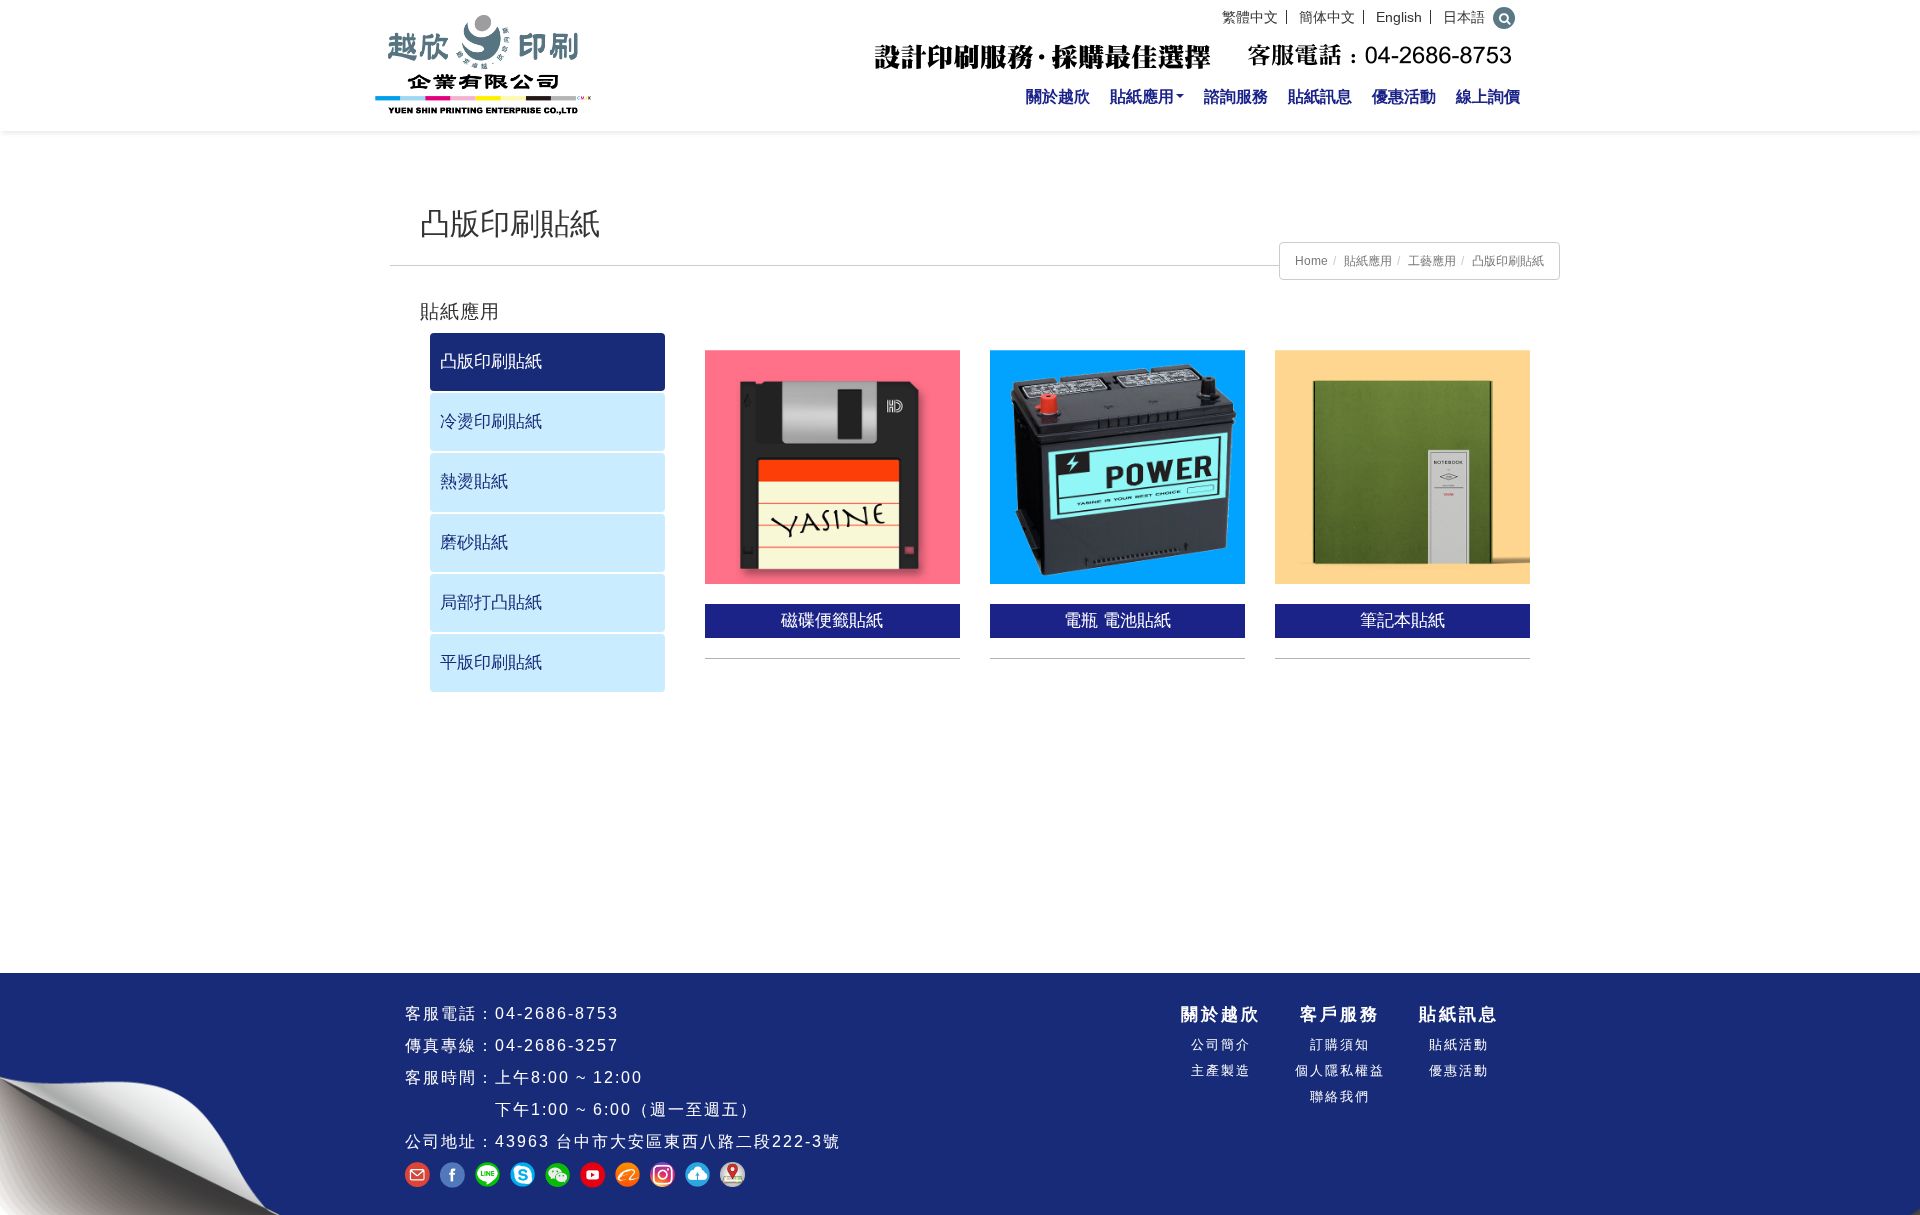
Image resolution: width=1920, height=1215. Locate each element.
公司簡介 (1221, 1044)
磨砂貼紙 (474, 542)
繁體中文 (1250, 17)
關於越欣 (1058, 96)
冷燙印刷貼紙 (491, 421)
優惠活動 (1404, 96)
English (1399, 17)
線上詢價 (1488, 96)
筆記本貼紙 (1402, 620)
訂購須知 (1340, 1044)
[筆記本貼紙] (1404, 455)
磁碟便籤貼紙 (832, 620)
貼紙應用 (1142, 96)
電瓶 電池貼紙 (1117, 620)
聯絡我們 (1340, 1096)
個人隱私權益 (1340, 1070)
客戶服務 (1340, 1014)
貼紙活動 (1459, 1044)
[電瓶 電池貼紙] (1119, 455)
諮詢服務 (1236, 96)
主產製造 (1221, 1070)
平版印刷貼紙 (491, 662)
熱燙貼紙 (474, 481)
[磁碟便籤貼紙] (834, 455)
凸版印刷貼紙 (1508, 261)
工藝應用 (1432, 261)
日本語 (1464, 17)
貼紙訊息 (1320, 96)
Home (1311, 261)
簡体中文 (1327, 17)
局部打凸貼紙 (491, 602)
